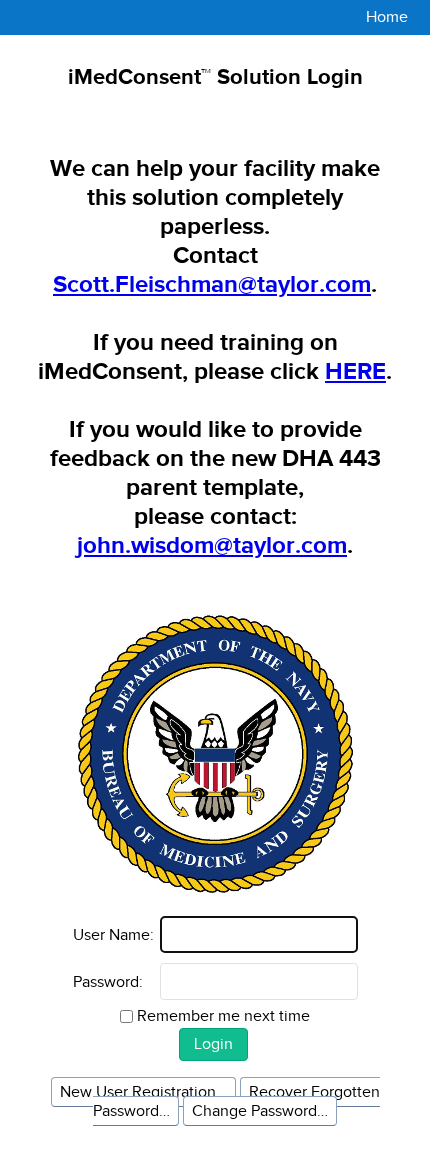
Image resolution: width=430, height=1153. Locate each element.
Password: (108, 981)
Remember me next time (223, 1016)
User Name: (113, 934)
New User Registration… (143, 1092)
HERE (355, 371)
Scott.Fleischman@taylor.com (212, 284)
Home (387, 17)
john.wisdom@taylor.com (212, 545)
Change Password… (260, 1111)
